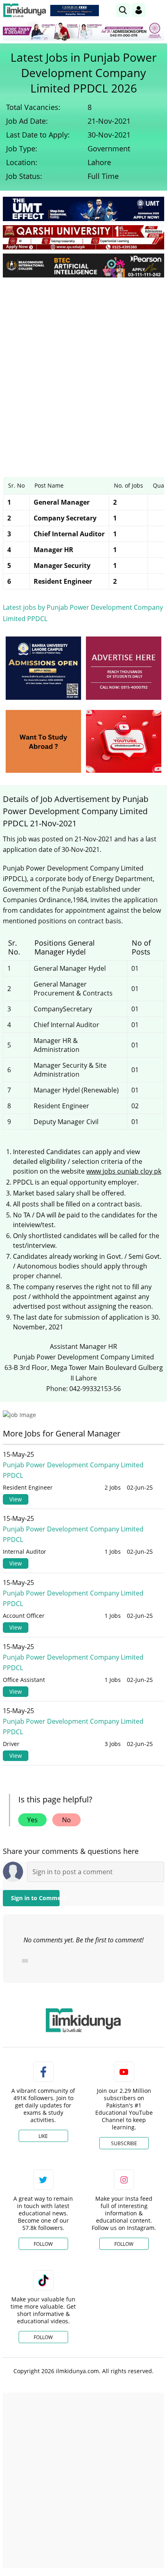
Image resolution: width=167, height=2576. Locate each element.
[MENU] (158, 10)
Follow (43, 2244)
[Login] (139, 10)
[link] (75, 11)
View (16, 1499)
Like (43, 2136)
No (66, 1820)
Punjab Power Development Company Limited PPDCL (73, 1470)
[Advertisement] (83, 371)
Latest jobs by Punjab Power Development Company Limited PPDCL (83, 613)
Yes (32, 1820)
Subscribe (124, 2143)
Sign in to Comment (35, 1898)
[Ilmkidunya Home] (25, 10)
